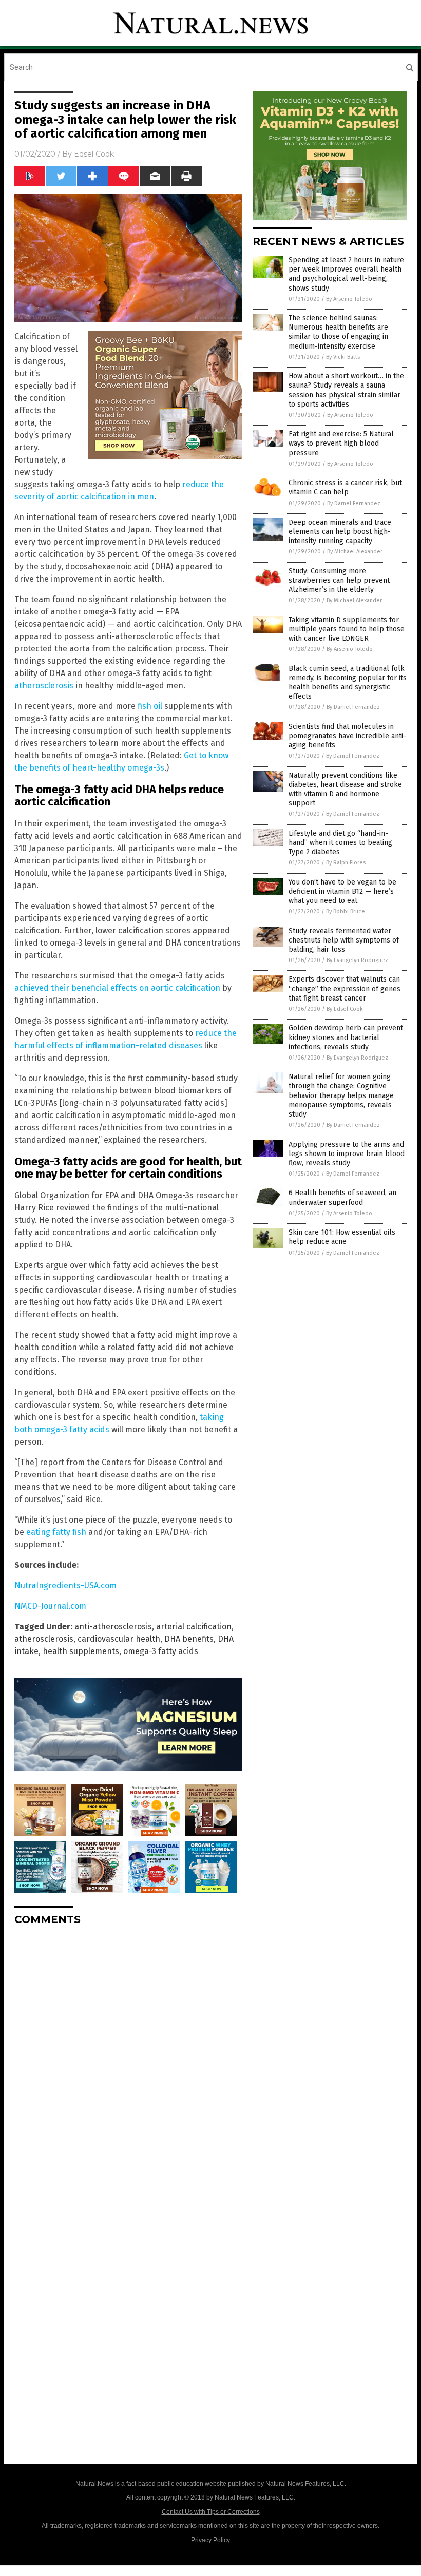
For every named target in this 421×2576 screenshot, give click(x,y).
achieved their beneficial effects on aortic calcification (117, 988)
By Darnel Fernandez (354, 503)
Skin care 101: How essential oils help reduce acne (342, 1237)
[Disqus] (128, 2062)
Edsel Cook (94, 154)
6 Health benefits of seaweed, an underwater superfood (342, 1197)
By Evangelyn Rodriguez (357, 960)
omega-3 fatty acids (161, 1651)
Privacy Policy (210, 2540)
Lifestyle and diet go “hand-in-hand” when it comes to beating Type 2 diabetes (340, 843)
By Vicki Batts (343, 357)
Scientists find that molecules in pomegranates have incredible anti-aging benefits (347, 736)
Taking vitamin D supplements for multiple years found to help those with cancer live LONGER (347, 629)
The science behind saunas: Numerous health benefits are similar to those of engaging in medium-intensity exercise (338, 332)
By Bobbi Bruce (346, 911)
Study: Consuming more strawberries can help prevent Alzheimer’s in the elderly (339, 580)
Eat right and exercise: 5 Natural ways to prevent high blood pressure (341, 443)
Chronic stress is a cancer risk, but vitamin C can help (345, 487)
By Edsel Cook (345, 1009)
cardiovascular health (119, 1639)
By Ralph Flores (346, 863)
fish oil (150, 706)
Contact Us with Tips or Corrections (211, 2512)
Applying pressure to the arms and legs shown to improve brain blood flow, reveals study (347, 1154)
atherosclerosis (44, 686)
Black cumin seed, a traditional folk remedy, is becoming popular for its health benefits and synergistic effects (348, 683)
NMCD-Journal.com (50, 1606)
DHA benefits (189, 1639)
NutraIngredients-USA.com (65, 1585)
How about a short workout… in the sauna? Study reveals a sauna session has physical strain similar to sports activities (346, 390)
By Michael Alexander (355, 552)
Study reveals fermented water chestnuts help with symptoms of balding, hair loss (344, 940)
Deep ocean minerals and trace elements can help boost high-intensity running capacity (340, 532)
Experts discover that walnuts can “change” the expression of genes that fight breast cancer (345, 988)
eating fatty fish (56, 1532)
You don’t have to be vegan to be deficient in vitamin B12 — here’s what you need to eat (342, 891)
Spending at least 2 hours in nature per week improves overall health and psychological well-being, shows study (346, 274)
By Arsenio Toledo (349, 299)
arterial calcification (194, 1627)
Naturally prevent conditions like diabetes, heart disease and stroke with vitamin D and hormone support (345, 790)
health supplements (81, 1651)
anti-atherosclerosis (113, 1627)
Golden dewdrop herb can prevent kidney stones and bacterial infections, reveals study (346, 1037)
